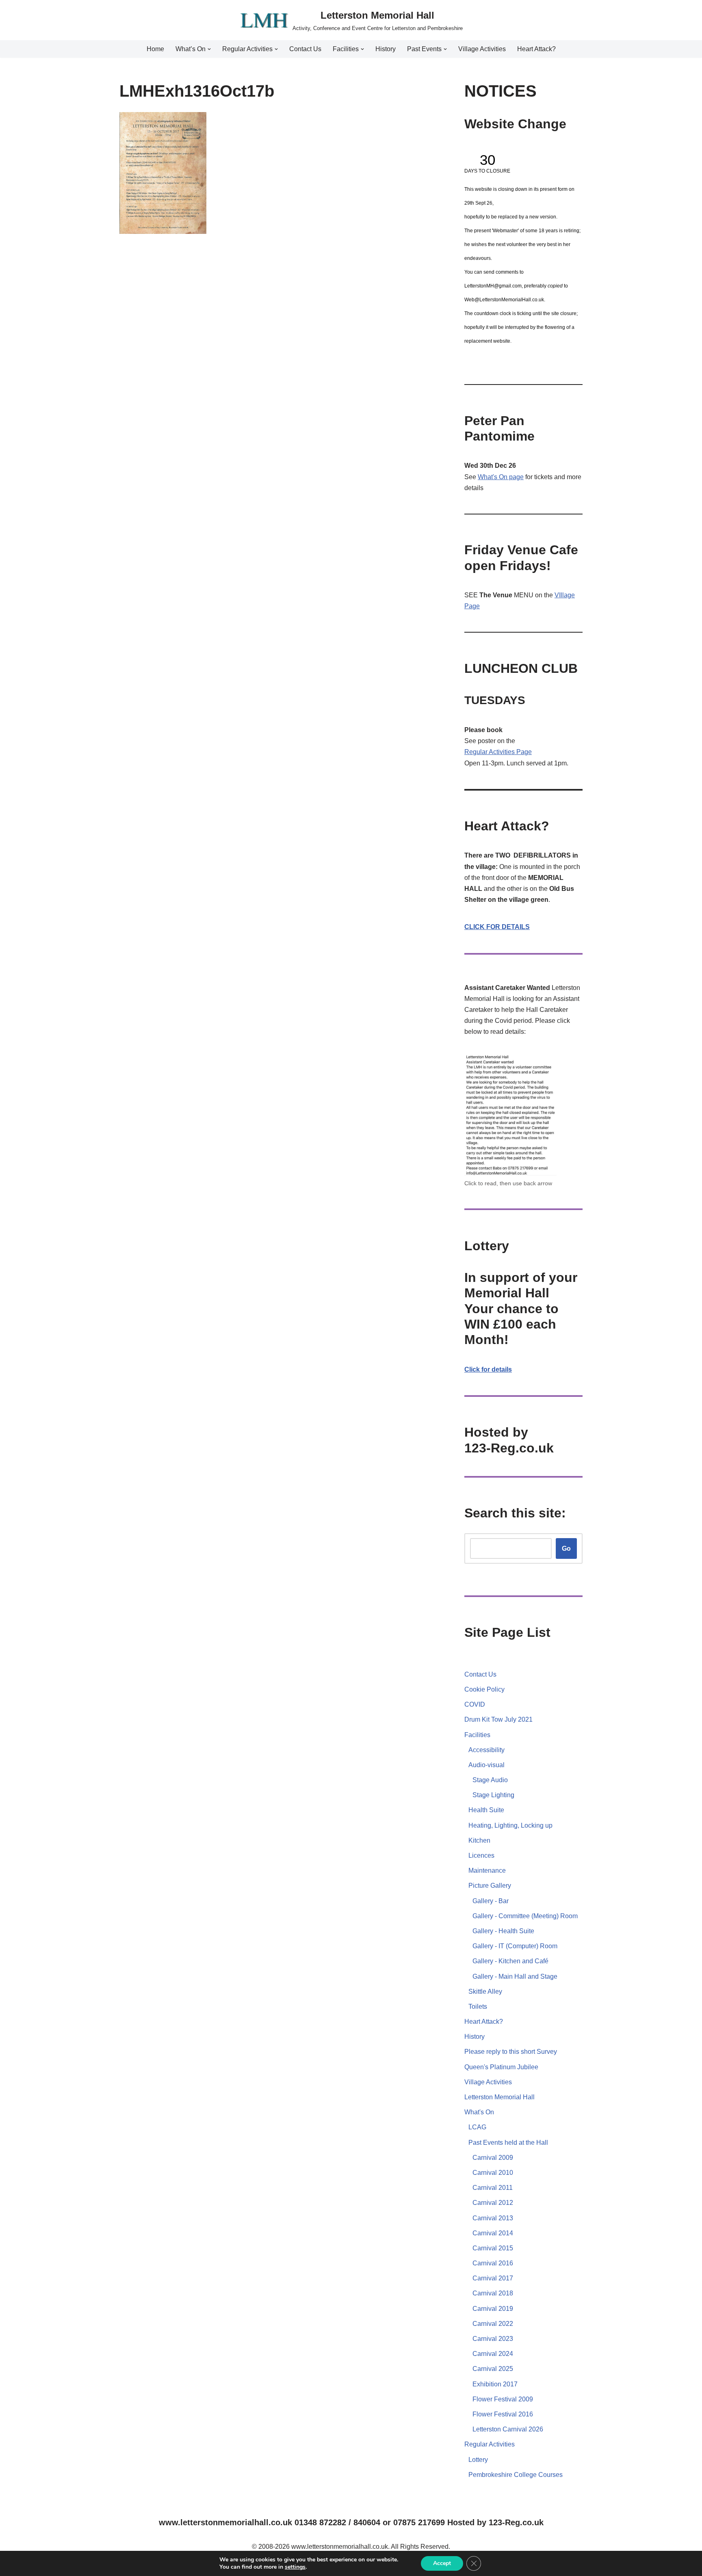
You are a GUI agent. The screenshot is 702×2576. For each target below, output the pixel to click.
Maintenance (487, 1870)
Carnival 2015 (493, 2248)
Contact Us (305, 49)
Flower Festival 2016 (503, 2414)
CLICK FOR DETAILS (497, 927)
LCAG (477, 2127)
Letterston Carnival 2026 (508, 2429)
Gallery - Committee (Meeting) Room (525, 1916)
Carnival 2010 (493, 2173)
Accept (442, 2563)
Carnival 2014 (493, 2233)
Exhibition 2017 (495, 2384)
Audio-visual (486, 1765)
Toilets (478, 2007)
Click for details (488, 1369)
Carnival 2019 (493, 2309)
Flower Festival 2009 (503, 2399)
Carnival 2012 (493, 2203)
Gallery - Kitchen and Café (510, 1961)
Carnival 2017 (493, 2278)
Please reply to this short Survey (511, 2052)
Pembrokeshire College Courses (516, 2475)
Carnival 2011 (493, 2188)
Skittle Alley (485, 1991)
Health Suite (486, 1810)
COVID (475, 1704)
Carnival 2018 (493, 2293)
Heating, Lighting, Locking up (510, 1825)
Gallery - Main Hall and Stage (515, 1976)
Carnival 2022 (493, 2324)
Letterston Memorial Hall (499, 2097)
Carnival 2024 (493, 2354)
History (386, 49)
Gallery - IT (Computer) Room (515, 1946)
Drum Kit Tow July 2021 (498, 1719)
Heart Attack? (536, 49)
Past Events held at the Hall (508, 2143)
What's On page (501, 477)
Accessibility (486, 1750)
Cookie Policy (484, 1689)
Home (155, 49)
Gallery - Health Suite (503, 1931)
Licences (481, 1855)
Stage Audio (490, 1780)
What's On (479, 2112)
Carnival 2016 (493, 2263)
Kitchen (479, 1840)
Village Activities (482, 49)
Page (524, 752)
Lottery (478, 2460)
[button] (209, 49)
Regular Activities (490, 752)
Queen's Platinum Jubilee (501, 2067)
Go (566, 1548)
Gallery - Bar (491, 1901)
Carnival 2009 (493, 2158)
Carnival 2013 (493, 2218)
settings (295, 2567)
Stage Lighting (493, 1795)
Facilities (477, 1735)
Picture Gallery (490, 1886)
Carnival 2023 (493, 2339)
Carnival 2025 (493, 2369)
